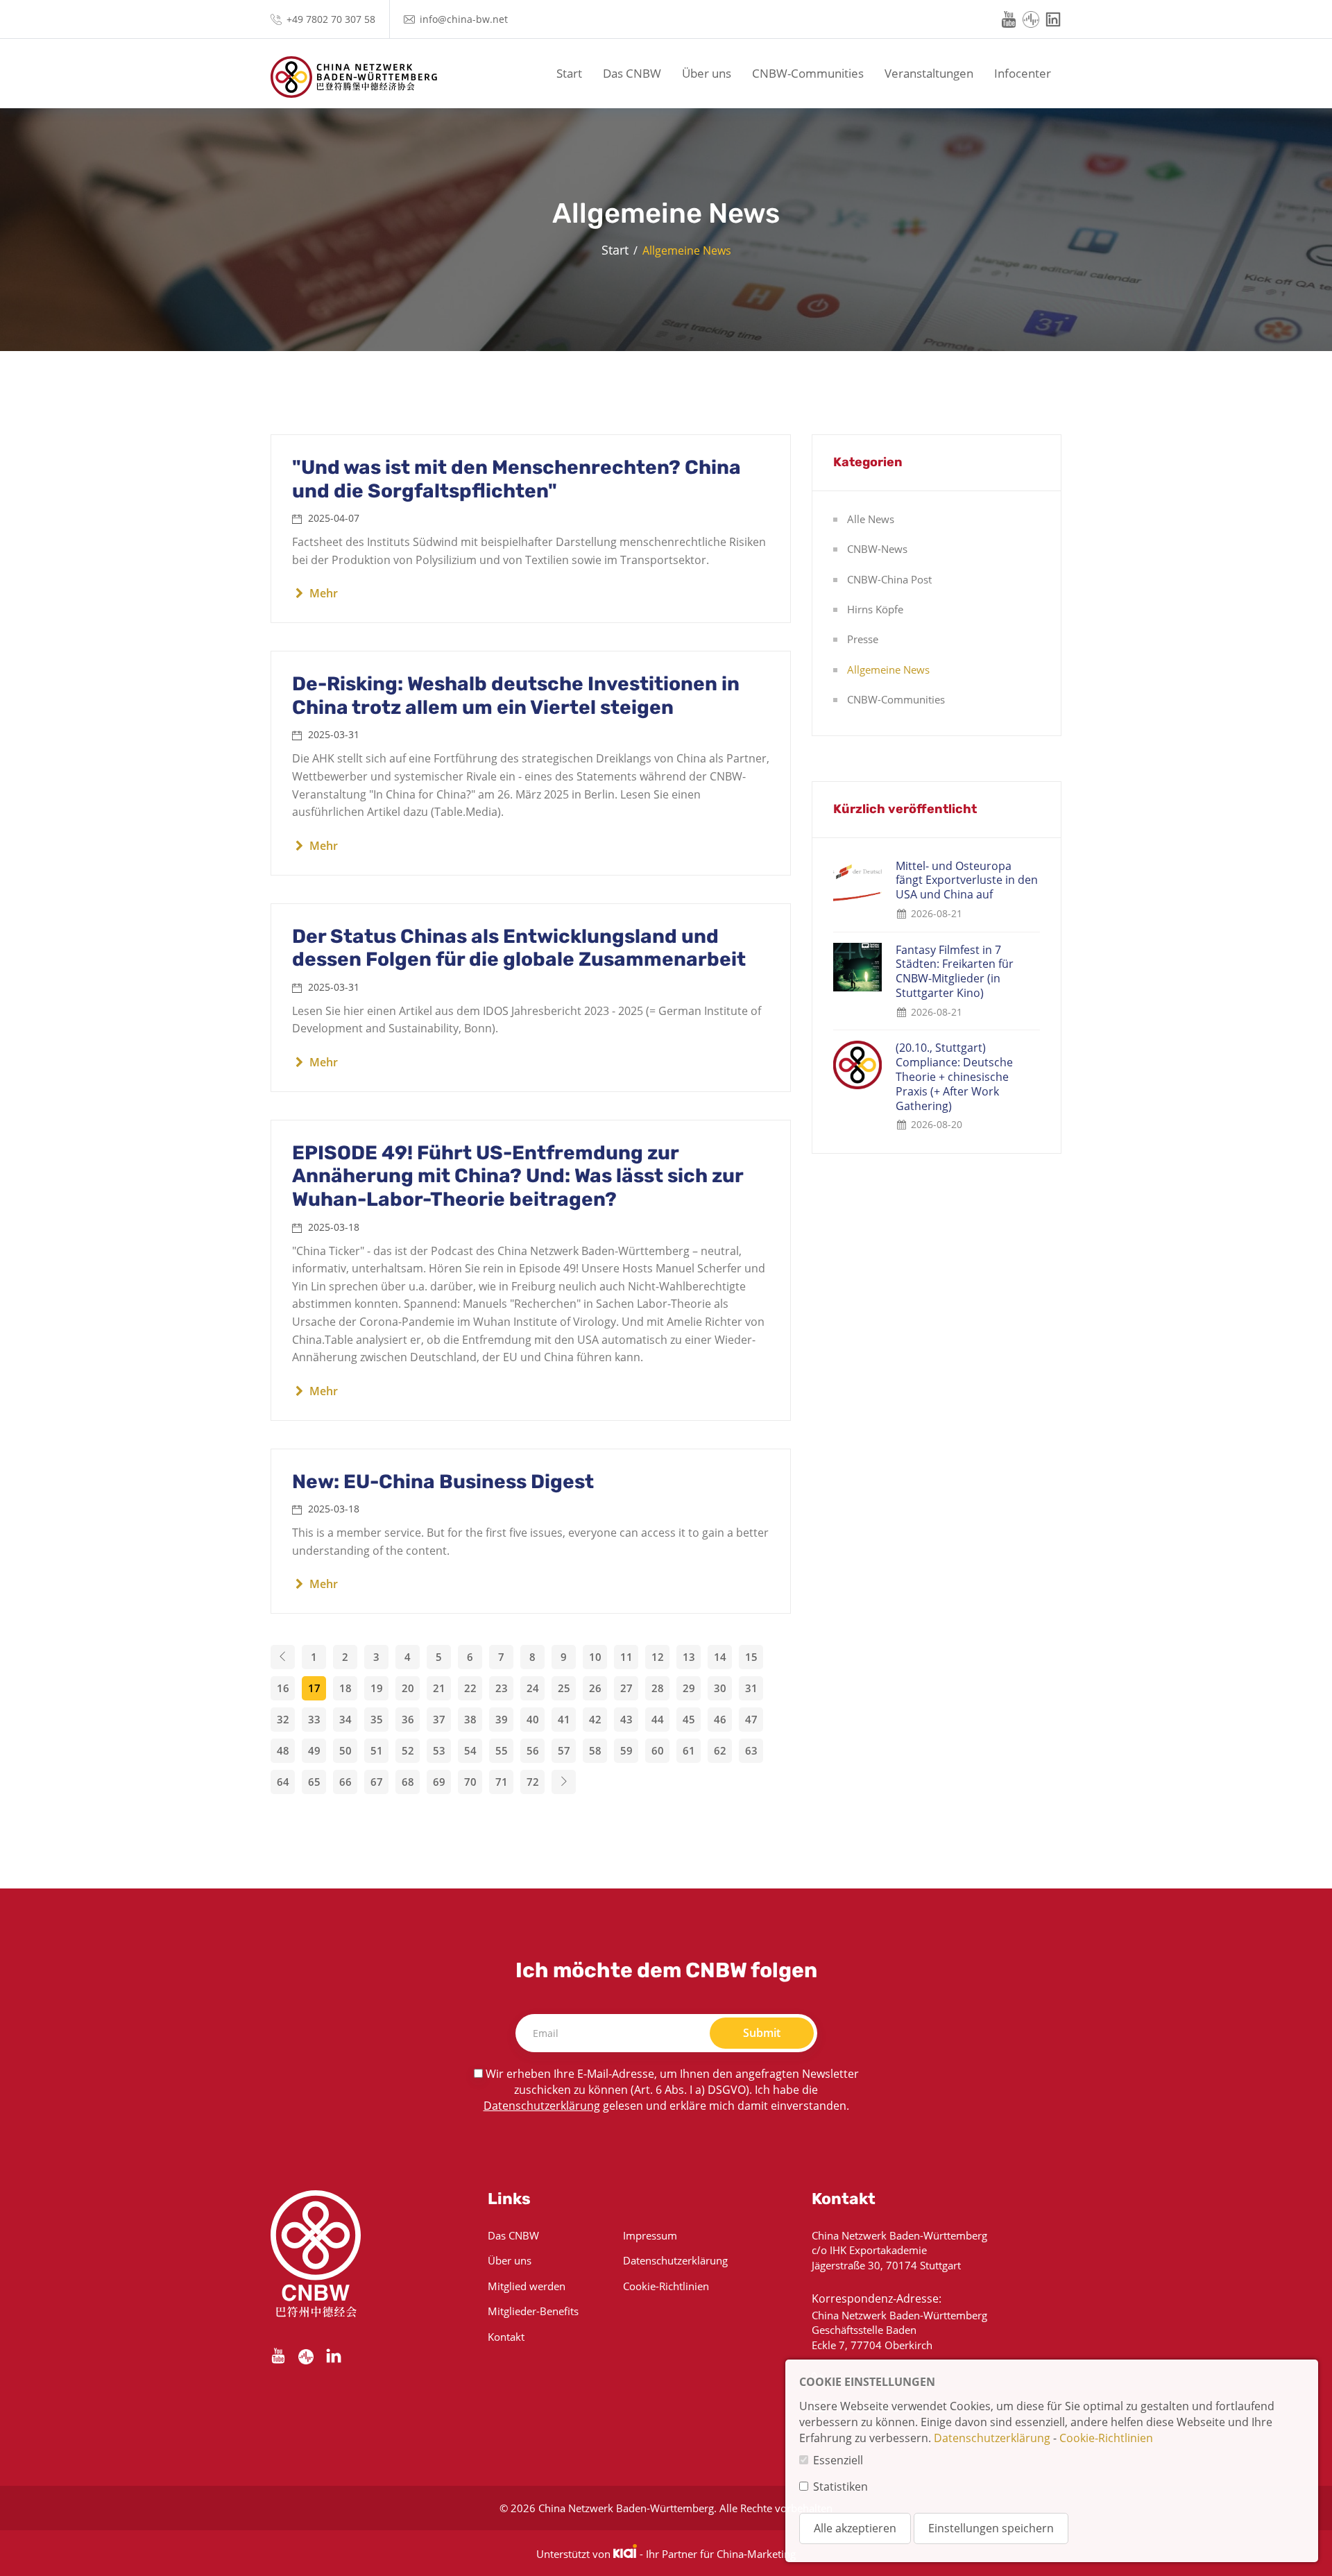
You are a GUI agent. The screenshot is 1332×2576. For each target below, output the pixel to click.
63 (751, 1750)
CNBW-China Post (889, 579)
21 (439, 1688)
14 (720, 1657)
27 (626, 1688)
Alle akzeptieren (855, 2528)
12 (658, 1657)
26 (595, 1688)
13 (689, 1657)
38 (470, 1719)
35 (377, 1719)
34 (345, 1719)
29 (689, 1688)
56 (533, 1750)
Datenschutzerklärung (542, 2106)
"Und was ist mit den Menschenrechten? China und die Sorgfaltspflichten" (516, 479)
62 (720, 1750)
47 (751, 1719)
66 (345, 1782)
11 (626, 1657)
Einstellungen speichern (991, 2528)
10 (595, 1657)
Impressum (650, 2235)
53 (439, 1750)
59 (626, 1750)
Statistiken (840, 2487)
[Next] (564, 1782)
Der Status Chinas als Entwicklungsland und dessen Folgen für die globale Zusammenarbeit (519, 948)
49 (314, 1750)
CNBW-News (877, 549)
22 (470, 1688)
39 (502, 1719)
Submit (762, 2033)
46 (720, 1719)
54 (470, 1750)
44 (658, 1719)
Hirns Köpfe (875, 609)
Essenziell (838, 2460)
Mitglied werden (527, 2286)
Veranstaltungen (929, 73)
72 (533, 1782)
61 (689, 1750)
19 (377, 1688)
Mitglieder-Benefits (533, 2311)
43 (626, 1719)
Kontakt (506, 2337)
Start (569, 73)
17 (314, 1688)
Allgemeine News (888, 669)
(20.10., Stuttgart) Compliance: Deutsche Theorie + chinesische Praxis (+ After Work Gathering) (954, 1077)
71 (502, 1782)
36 (408, 1719)
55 (502, 1750)
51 (377, 1750)
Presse (863, 639)
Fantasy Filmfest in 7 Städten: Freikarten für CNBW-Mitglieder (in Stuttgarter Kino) (955, 972)
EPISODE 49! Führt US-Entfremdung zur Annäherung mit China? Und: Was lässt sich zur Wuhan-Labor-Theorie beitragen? (518, 1176)
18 (345, 1688)
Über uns (707, 73)
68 (408, 1782)
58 (595, 1750)
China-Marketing (756, 2554)
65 (314, 1782)
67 (377, 1782)
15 (751, 1657)
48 (283, 1750)
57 (564, 1750)
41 (564, 1719)
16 (283, 1688)
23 (502, 1688)
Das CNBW (632, 73)
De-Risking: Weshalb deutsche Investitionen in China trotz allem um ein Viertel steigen (516, 696)
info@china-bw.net (464, 19)
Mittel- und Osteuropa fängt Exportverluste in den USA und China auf (967, 880)
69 (439, 1782)
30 (720, 1688)
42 (595, 1719)
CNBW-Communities (808, 73)
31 (751, 1688)
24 (533, 1688)
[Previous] (283, 1657)
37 (439, 1719)
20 (408, 1688)
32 (283, 1719)
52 (408, 1750)
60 (658, 1750)
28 (658, 1688)
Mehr (322, 593)
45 (689, 1719)
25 (564, 1688)
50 (345, 1750)
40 (533, 1719)
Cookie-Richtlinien (666, 2286)
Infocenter (1023, 73)
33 (314, 1719)
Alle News (871, 519)
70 (470, 1782)
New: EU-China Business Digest (443, 1482)
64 (283, 1782)
